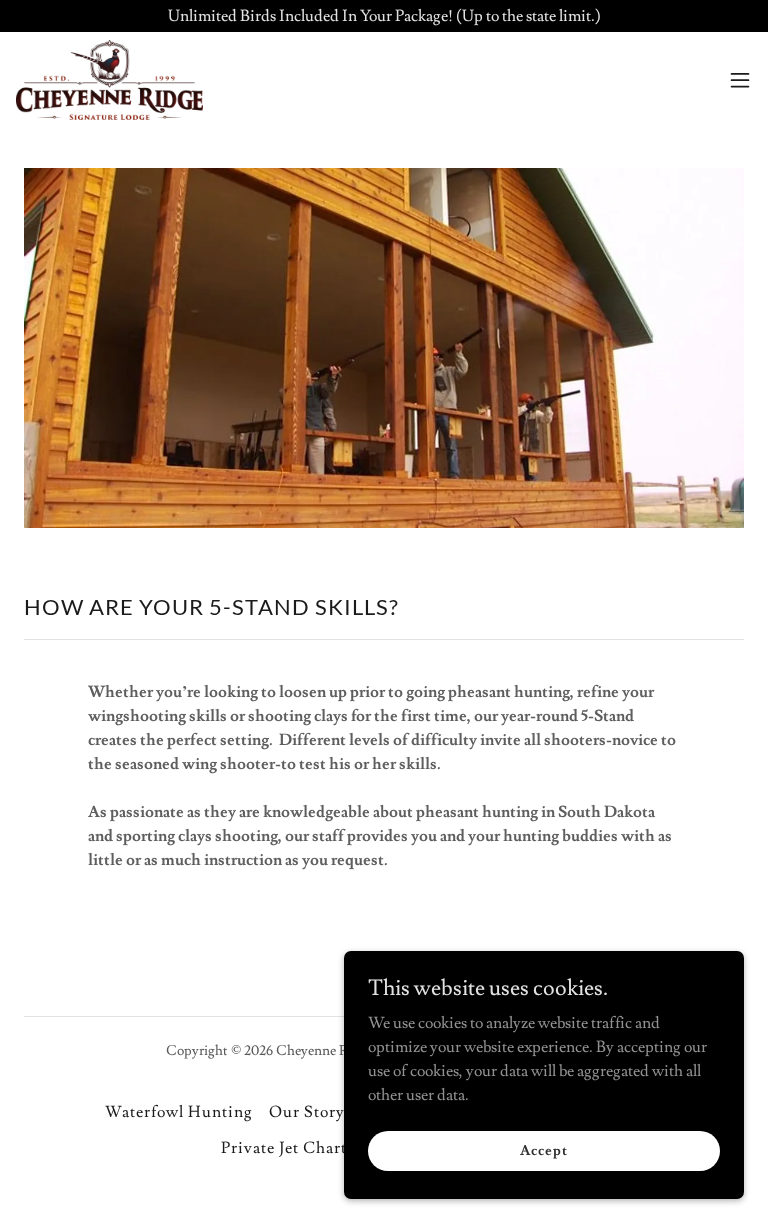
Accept (543, 1150)
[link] (109, 80)
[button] (740, 80)
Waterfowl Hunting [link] (179, 1112)
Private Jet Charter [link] (291, 1148)
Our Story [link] (307, 1112)
